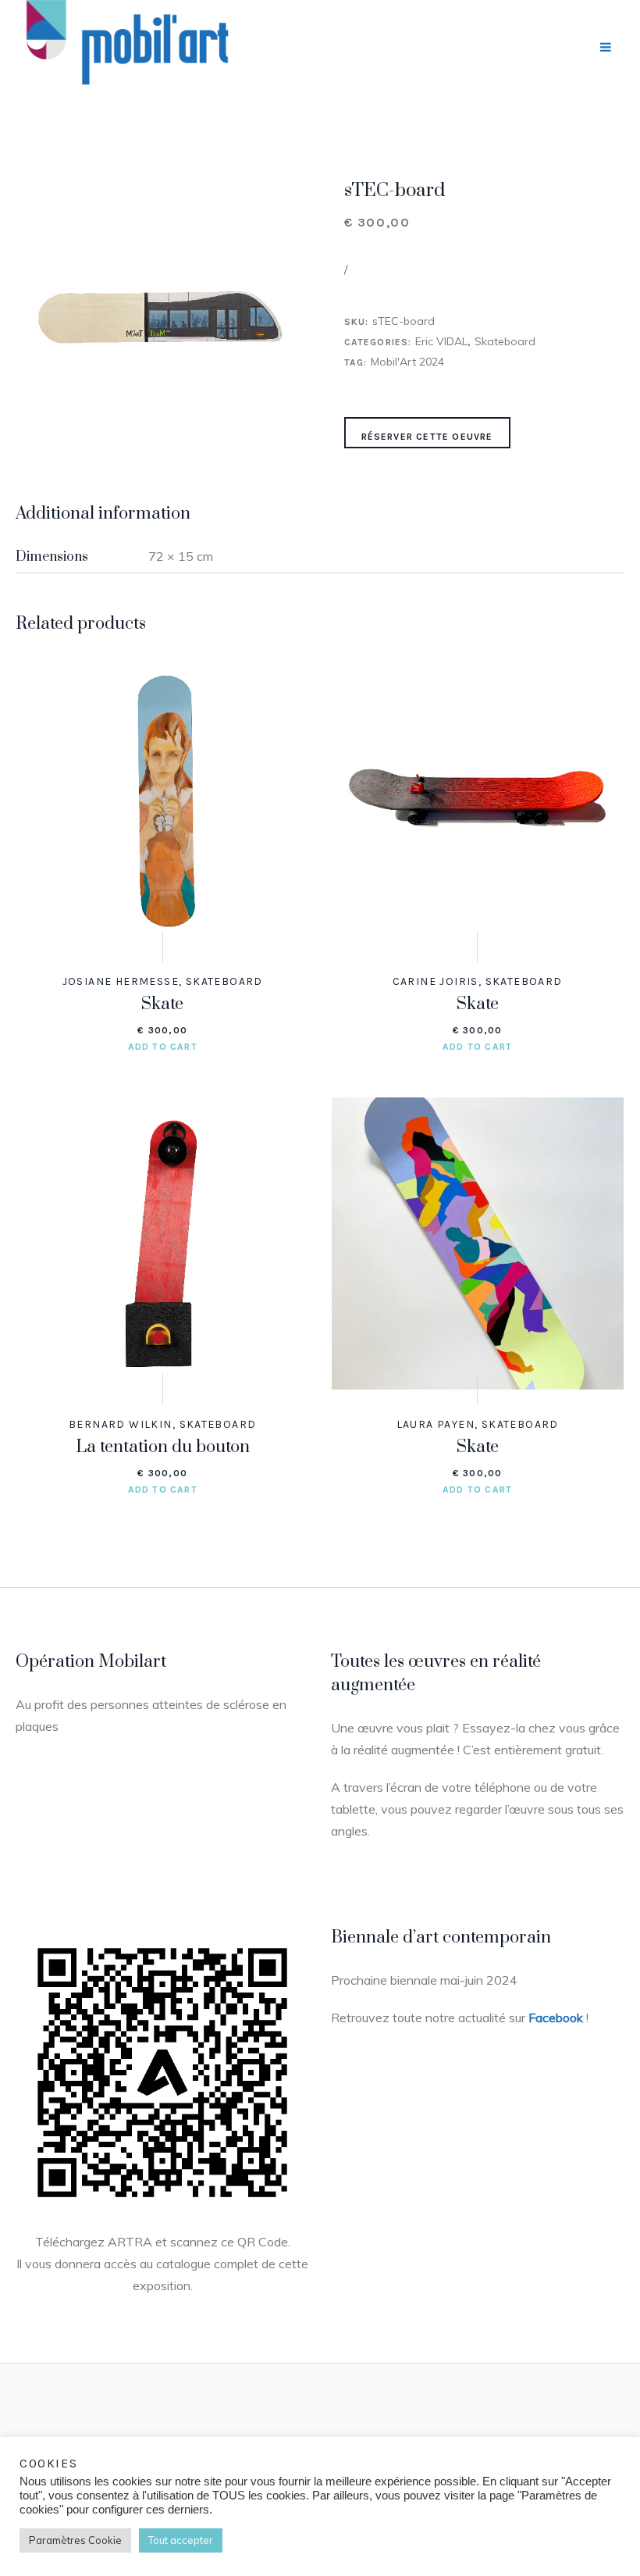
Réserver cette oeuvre (427, 437)
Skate (162, 1004)
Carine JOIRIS (436, 981)
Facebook (556, 2018)
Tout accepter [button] (181, 2540)
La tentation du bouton (163, 1447)
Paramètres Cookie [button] (75, 2540)
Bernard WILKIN (121, 1424)
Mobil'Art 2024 (407, 362)
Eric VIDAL (441, 341)
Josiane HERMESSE (121, 981)
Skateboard (505, 341)
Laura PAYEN (436, 1424)
